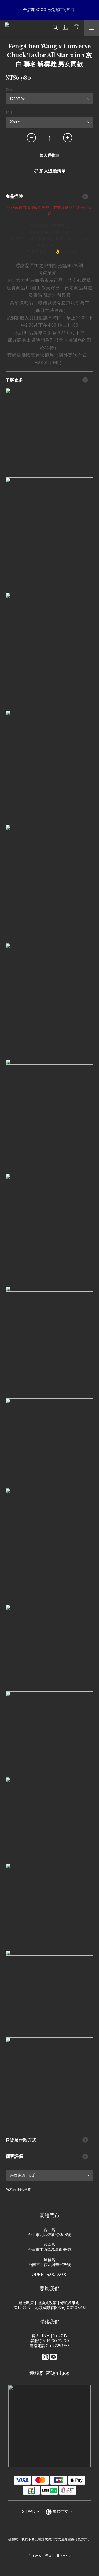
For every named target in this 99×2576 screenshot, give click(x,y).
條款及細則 (70, 2303)
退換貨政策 (47, 2303)
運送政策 (26, 2303)
